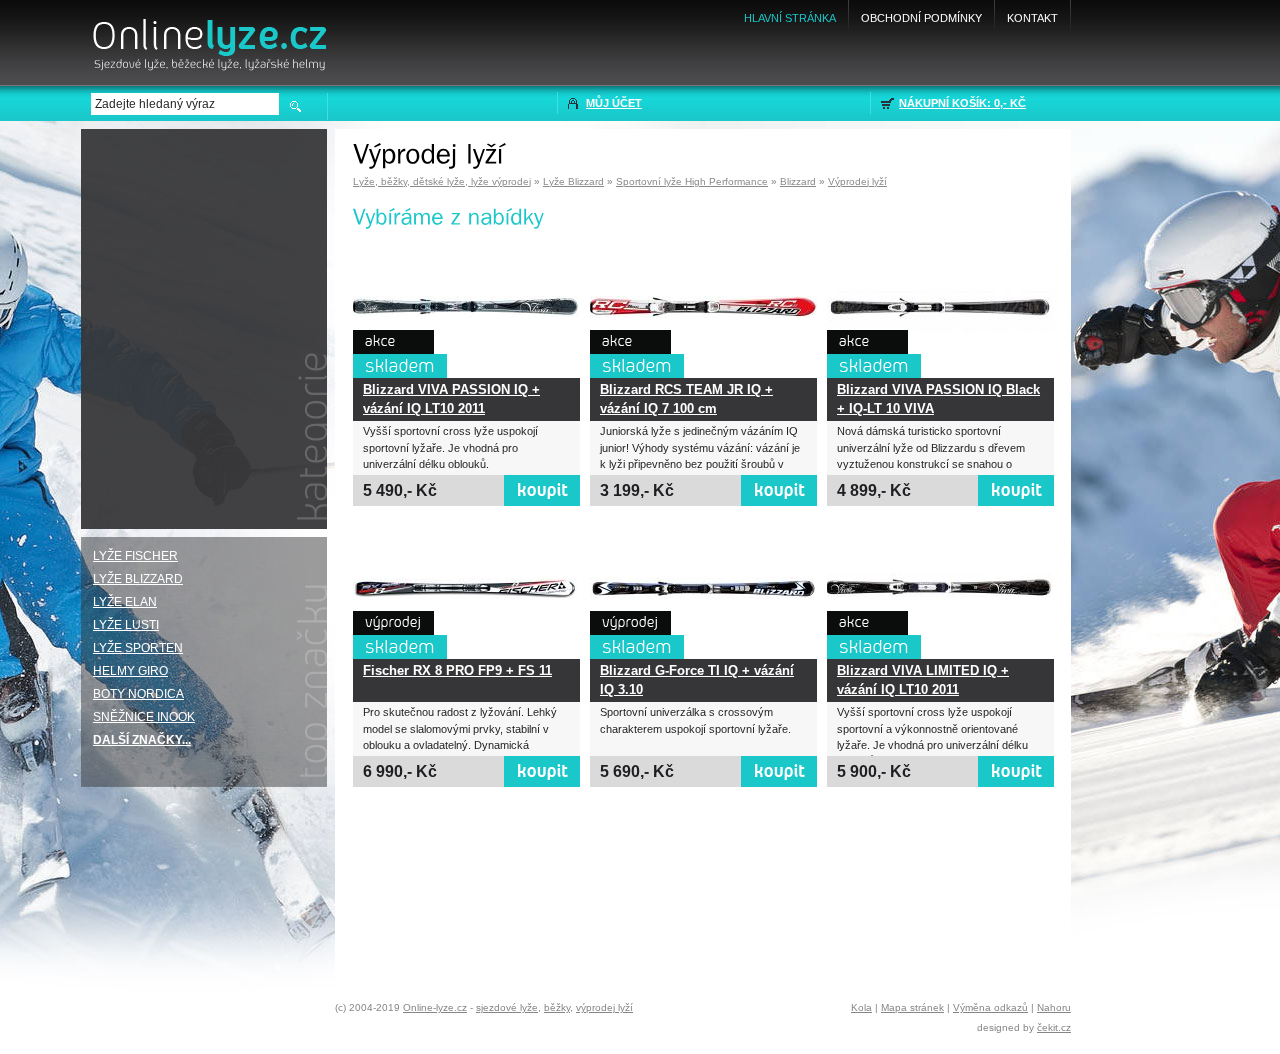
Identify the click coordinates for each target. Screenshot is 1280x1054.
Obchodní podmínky (921, 18)
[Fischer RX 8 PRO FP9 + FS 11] (466, 589)
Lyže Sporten (138, 648)
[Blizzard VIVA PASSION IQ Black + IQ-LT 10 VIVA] (940, 308)
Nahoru (1054, 1007)
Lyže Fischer (135, 556)
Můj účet (614, 103)
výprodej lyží (604, 1007)
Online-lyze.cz (435, 1007)
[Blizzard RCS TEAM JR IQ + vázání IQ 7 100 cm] (703, 308)
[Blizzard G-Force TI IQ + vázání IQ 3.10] (703, 589)
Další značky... (142, 740)
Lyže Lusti (126, 625)
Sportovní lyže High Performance (692, 181)
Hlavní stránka (790, 18)
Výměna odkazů (990, 1007)
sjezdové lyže (507, 1007)
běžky (557, 1007)
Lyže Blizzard (573, 181)
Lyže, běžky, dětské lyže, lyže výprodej (442, 181)
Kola (861, 1007)
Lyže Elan (125, 602)
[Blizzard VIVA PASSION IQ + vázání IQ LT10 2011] (466, 308)
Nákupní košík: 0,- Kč (962, 103)
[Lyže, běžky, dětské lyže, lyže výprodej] (208, 37)
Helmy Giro (130, 671)
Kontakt (1032, 18)
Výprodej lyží (857, 181)
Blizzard (798, 181)
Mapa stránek (912, 1007)
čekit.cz (1054, 1027)
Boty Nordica (138, 694)
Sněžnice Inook (144, 717)
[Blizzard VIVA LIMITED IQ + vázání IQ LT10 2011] (940, 589)
